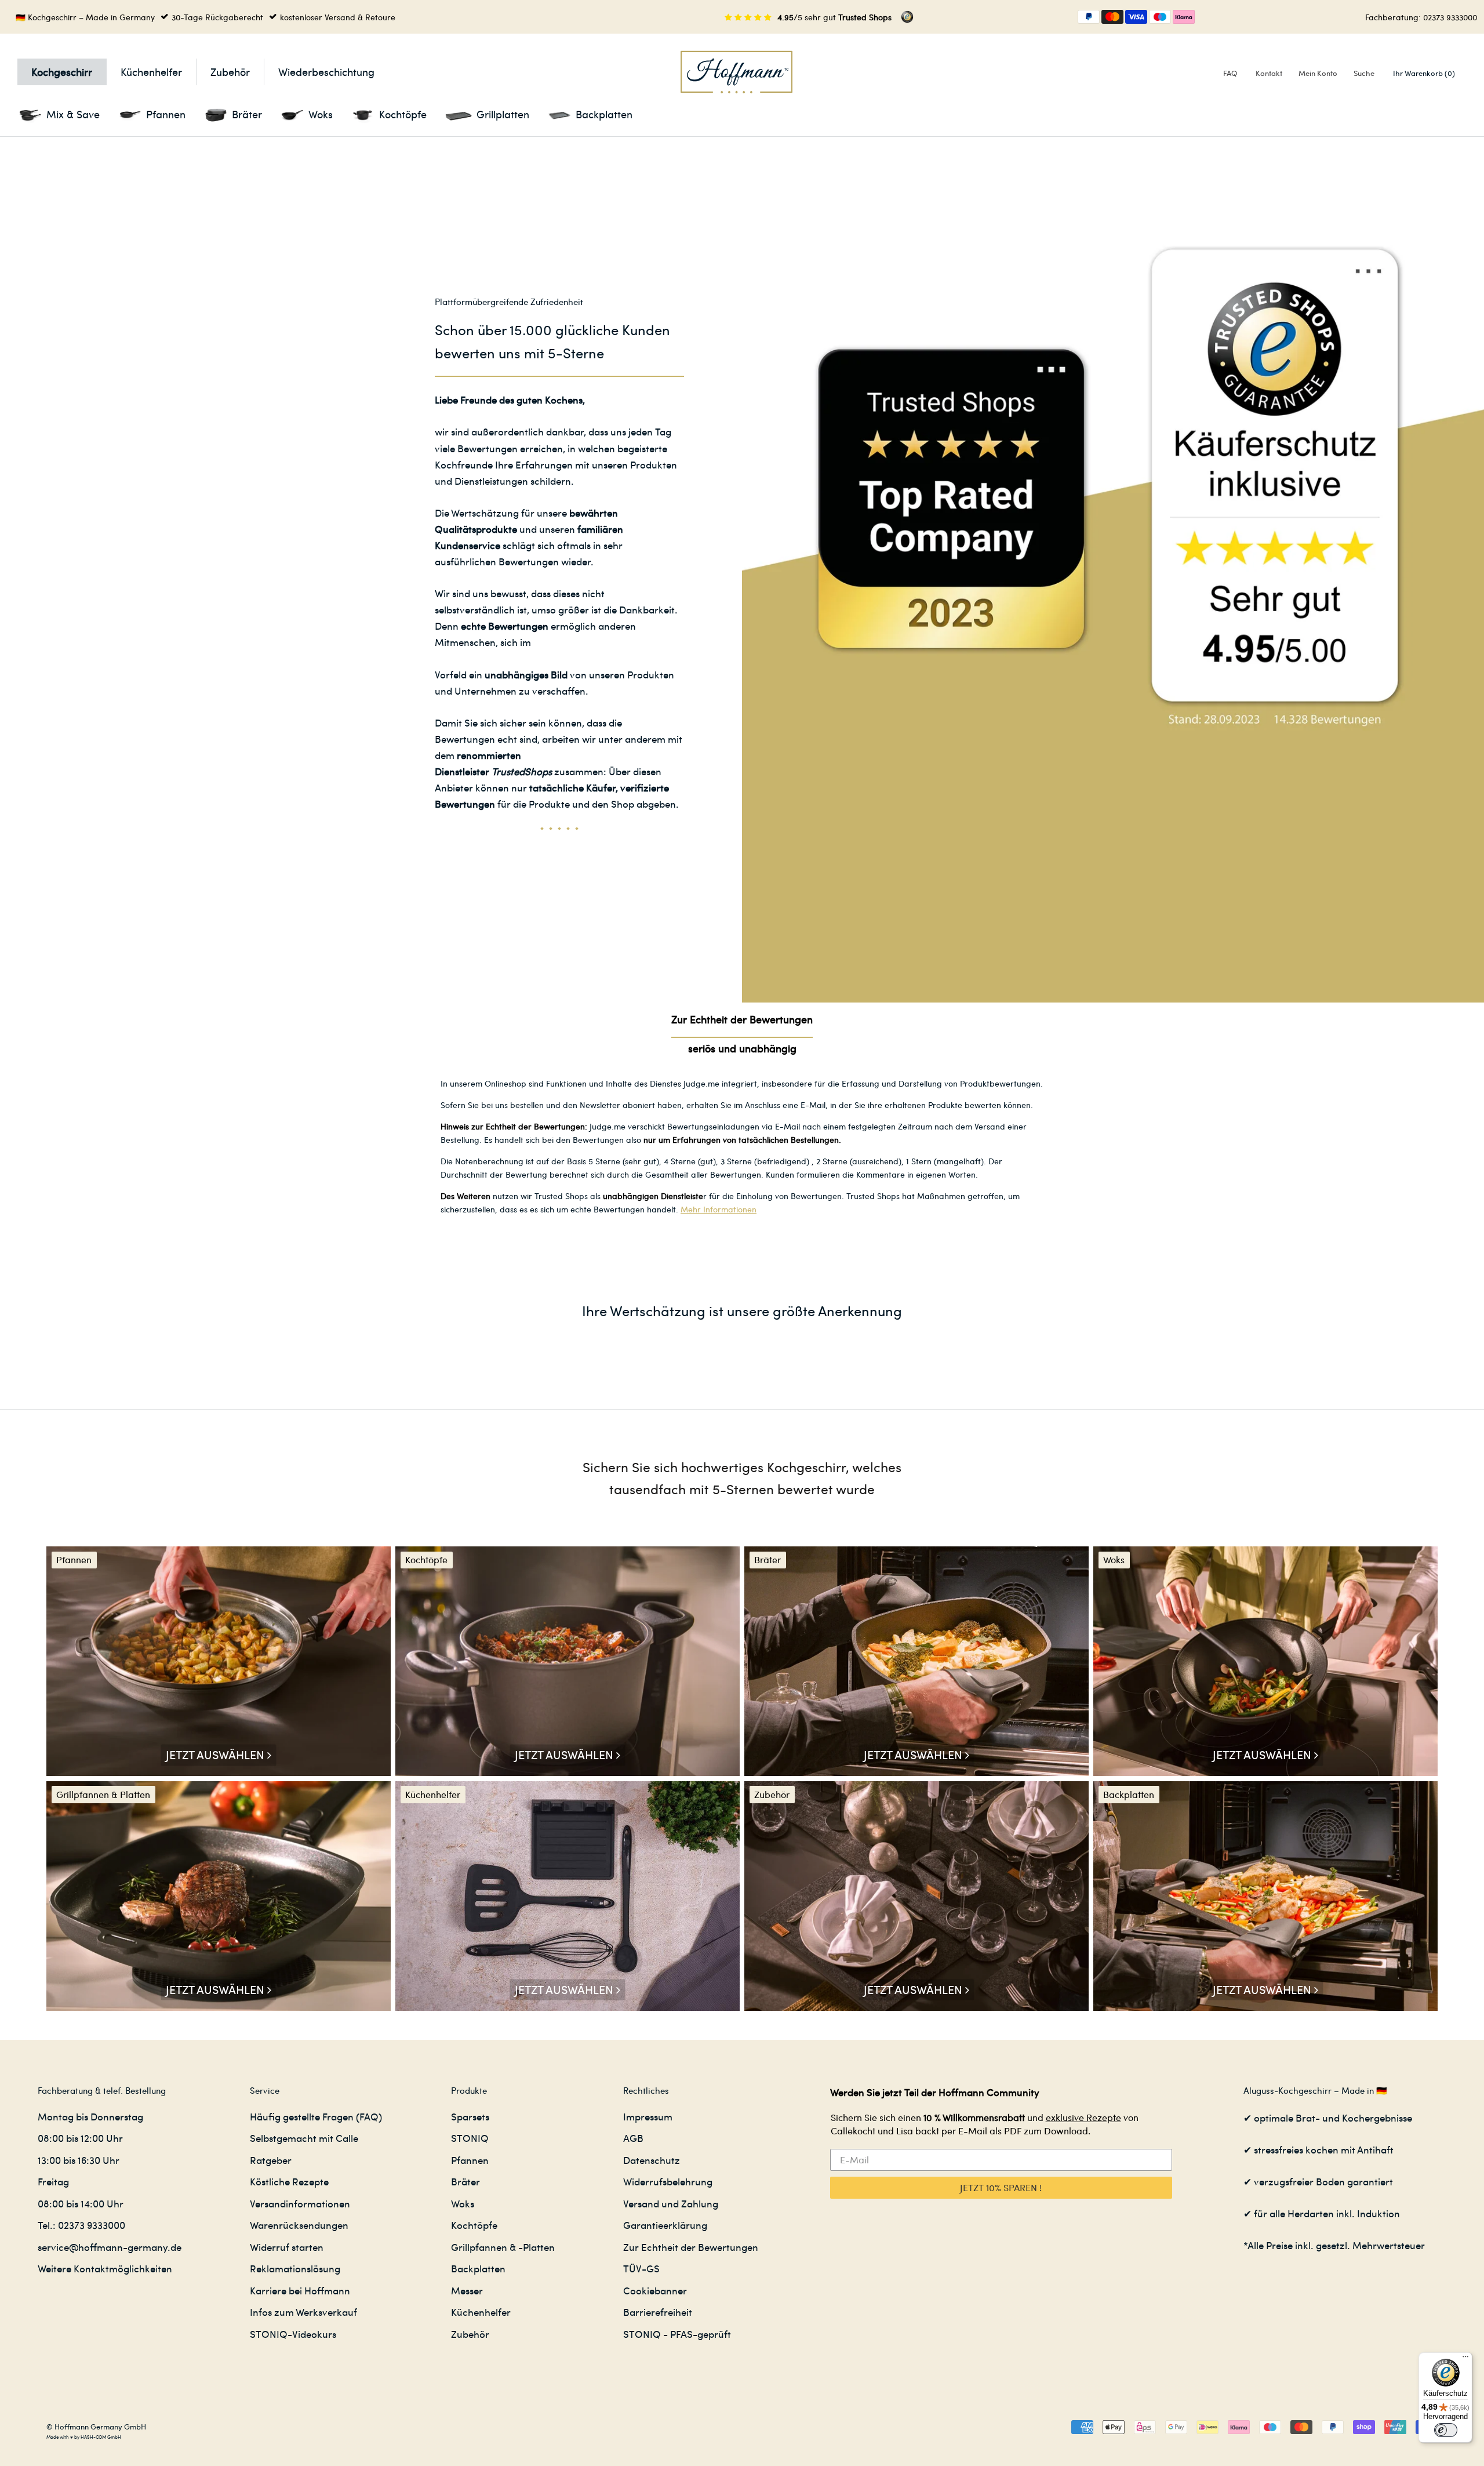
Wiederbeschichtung (326, 72)
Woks (463, 2203)
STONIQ (470, 2138)
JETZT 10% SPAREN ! (1001, 2187)
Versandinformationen (300, 2203)
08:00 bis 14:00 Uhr (81, 2203)
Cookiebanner (655, 2290)
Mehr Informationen (719, 1209)
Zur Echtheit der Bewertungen (691, 2247)
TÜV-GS (641, 2268)
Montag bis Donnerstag (90, 2116)
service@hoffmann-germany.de (110, 2247)
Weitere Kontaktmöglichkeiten (105, 2268)
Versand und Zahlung (671, 2203)
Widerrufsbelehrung (668, 2181)
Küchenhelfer (151, 72)
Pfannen (470, 2160)
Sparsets (470, 2116)
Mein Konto (1318, 73)
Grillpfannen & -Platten (503, 2247)
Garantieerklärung (665, 2225)
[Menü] (1465, 2359)
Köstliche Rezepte (289, 2181)
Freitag (53, 2181)
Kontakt (1269, 73)
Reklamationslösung (295, 2268)
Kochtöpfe (474, 2225)
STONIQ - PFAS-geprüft (677, 2334)
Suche (1364, 73)
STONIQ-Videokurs (293, 2334)
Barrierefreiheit (658, 2312)
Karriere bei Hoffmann (300, 2290)
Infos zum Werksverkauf (303, 2312)
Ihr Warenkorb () (1424, 73)
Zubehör (230, 72)
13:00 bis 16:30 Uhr (79, 2160)
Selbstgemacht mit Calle (304, 2138)
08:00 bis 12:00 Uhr (80, 2138)
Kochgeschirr (62, 72)
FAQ (1230, 73)
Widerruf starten (287, 2247)
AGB (633, 2138)
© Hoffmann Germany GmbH (96, 2426)
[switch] (1446, 2430)
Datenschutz (652, 2160)
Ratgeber (271, 2160)
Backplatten (478, 2268)
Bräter (465, 2181)
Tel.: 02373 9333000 (81, 2225)
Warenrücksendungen (299, 2225)
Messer (467, 2290)
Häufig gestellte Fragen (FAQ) (316, 2116)
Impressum (648, 2116)
